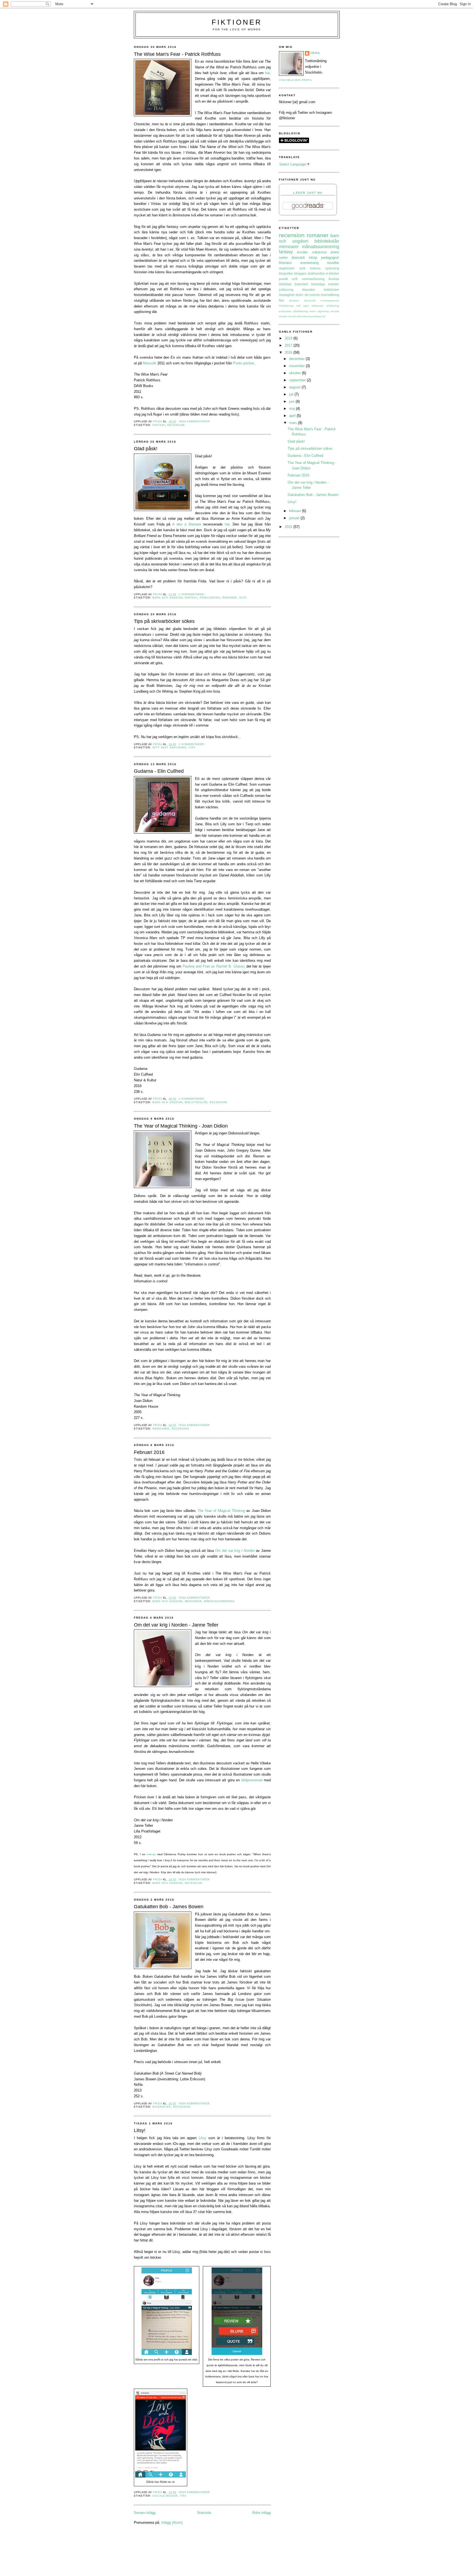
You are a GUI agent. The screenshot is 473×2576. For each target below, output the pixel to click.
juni (292, 401)
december (297, 359)
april (293, 416)
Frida (315, 53)
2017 (289, 345)
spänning (332, 268)
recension (176, 425)
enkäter (334, 284)
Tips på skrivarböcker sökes (164, 621)
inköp (313, 258)
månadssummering (219, 1601)
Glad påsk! (146, 449)
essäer (302, 252)
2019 (289, 338)
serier (283, 258)
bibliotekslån (196, 1102)
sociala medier (165, 2496)
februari (295, 511)
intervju (151, 1854)
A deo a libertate (187, 524)
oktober (295, 373)
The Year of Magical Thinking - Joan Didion (181, 1126)
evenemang (309, 263)
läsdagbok (287, 295)
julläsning (286, 290)
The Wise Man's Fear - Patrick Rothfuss (177, 54)
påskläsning (210, 598)
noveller (333, 263)
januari (295, 518)
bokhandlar (316, 273)
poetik (283, 279)
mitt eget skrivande (169, 748)
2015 (289, 527)
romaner (230, 598)
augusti (295, 387)
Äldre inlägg (261, 2513)
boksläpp (318, 284)
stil (306, 295)
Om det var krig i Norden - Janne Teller (176, 1625)
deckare (294, 300)
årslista (334, 279)
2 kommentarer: (192, 594)
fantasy (159, 425)
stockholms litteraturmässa (305, 316)
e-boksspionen (330, 300)
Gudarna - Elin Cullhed (159, 771)
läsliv (299, 295)
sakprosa (319, 252)
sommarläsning (313, 279)
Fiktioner (237, 22)
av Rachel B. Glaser (213, 966)
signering (323, 311)
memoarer (161, 1429)
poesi (335, 252)
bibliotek (285, 284)
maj (292, 409)
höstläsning (286, 306)
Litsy (203, 2138)
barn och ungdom (168, 598)
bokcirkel (301, 284)
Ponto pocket (243, 363)
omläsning (333, 306)
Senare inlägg (145, 2513)
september (298, 380)
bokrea (315, 268)
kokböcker (331, 290)
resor (313, 311)
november (297, 366)
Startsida (204, 2513)
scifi (243, 598)
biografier (162, 2107)
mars (294, 423)
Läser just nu (308, 193)
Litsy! (140, 2130)
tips (192, 748)
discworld (310, 300)
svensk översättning (324, 295)
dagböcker (287, 268)
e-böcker (333, 273)
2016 (289, 352)
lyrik (302, 268)
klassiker (309, 290)
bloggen (300, 273)
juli (292, 394)
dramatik (298, 258)
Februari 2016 (149, 1452)
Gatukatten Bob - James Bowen (169, 1907)
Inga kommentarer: (195, 422)
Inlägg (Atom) (172, 2523)
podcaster (285, 311)
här (267, 73)
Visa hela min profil (296, 80)
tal (324, 316)
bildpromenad (252, 1780)
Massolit (150, 363)
